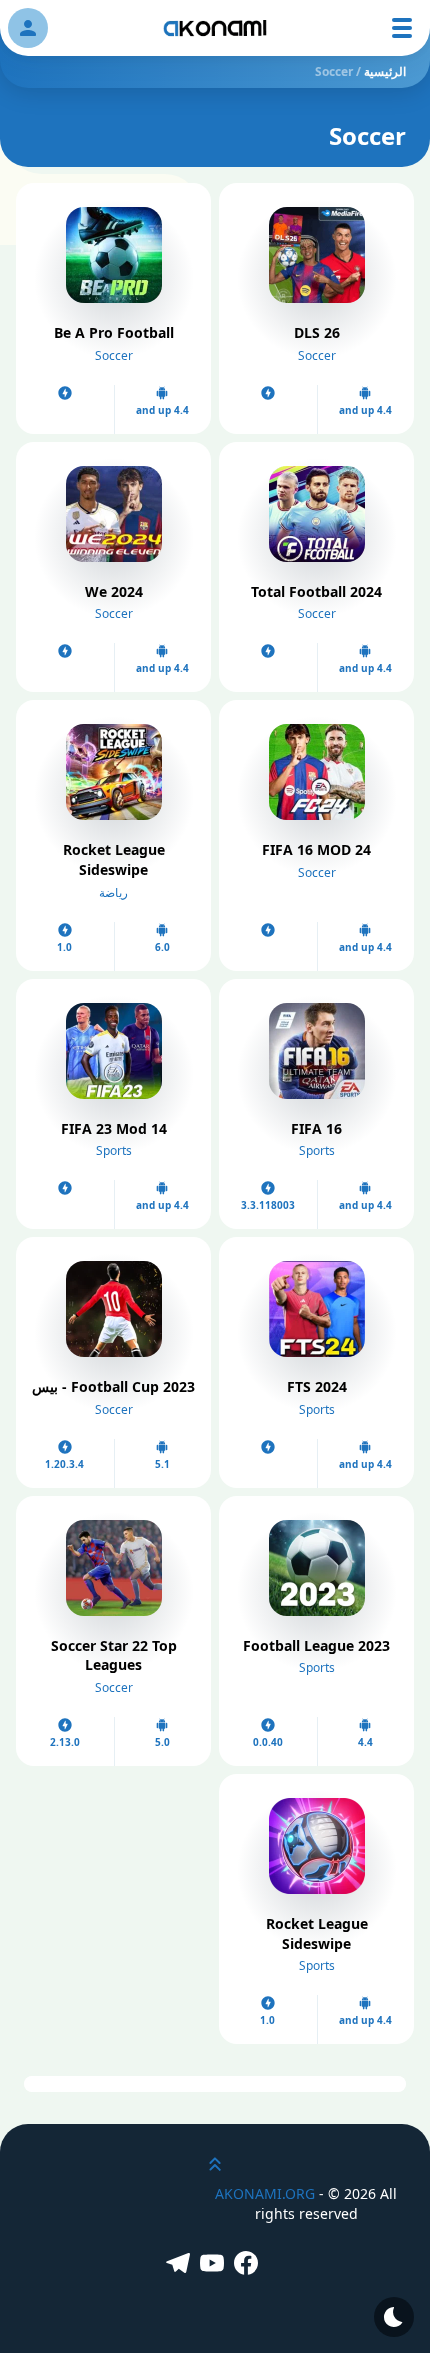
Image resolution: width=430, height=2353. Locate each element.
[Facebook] (249, 2264)
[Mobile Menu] (402, 28)
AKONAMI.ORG (265, 2193)
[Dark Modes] (394, 2317)
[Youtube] (215, 2264)
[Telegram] (181, 2264)
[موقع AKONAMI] (215, 28)
